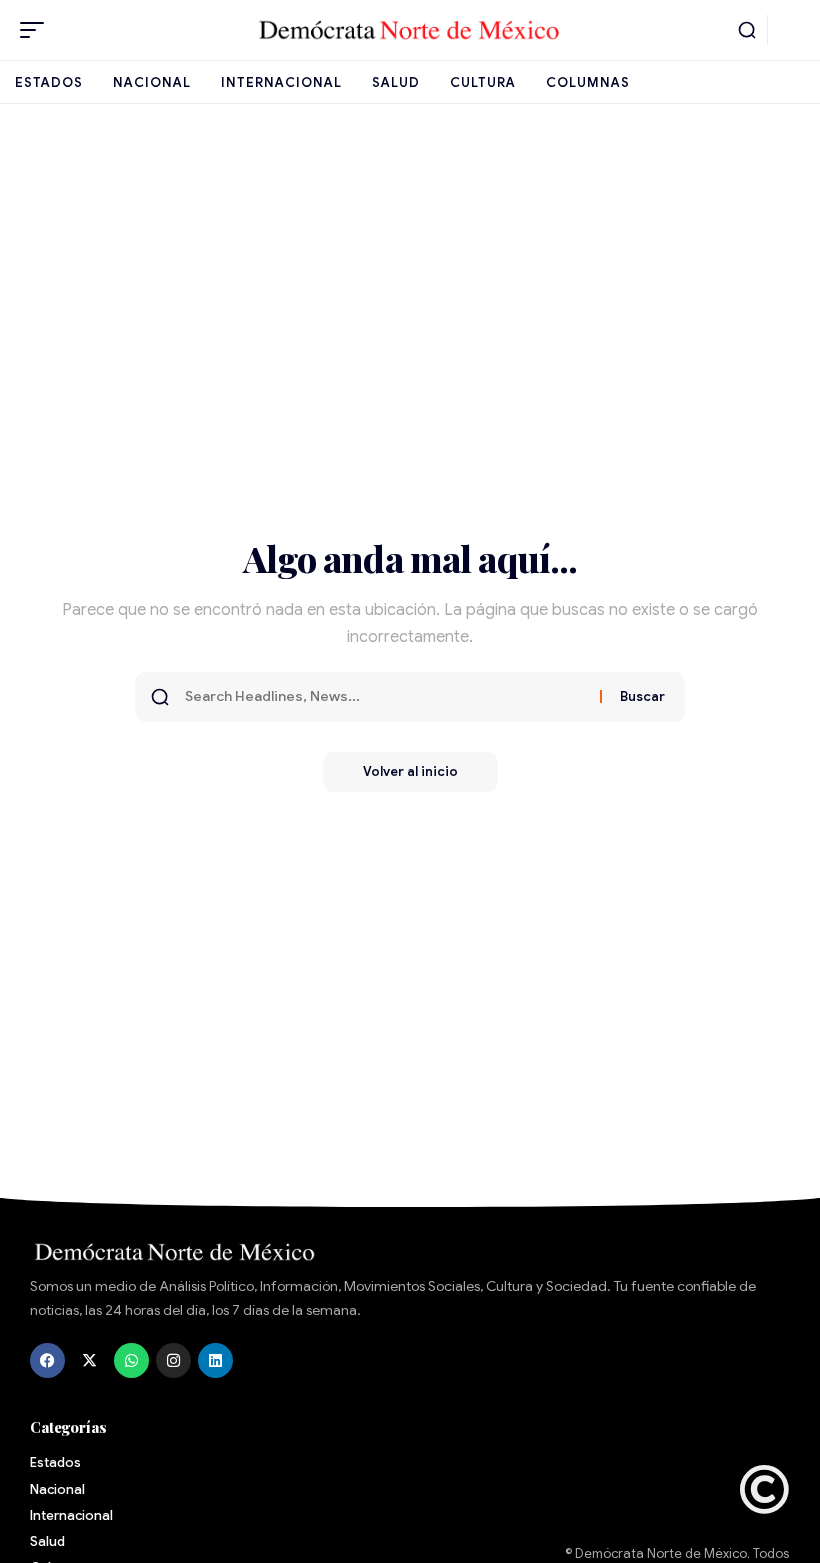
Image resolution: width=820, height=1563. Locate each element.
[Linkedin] (215, 1360)
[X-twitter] (89, 1360)
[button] (37, 30)
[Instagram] (173, 1360)
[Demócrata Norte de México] (410, 29)
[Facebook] (47, 1360)
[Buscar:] (385, 697)
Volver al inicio (410, 771)
